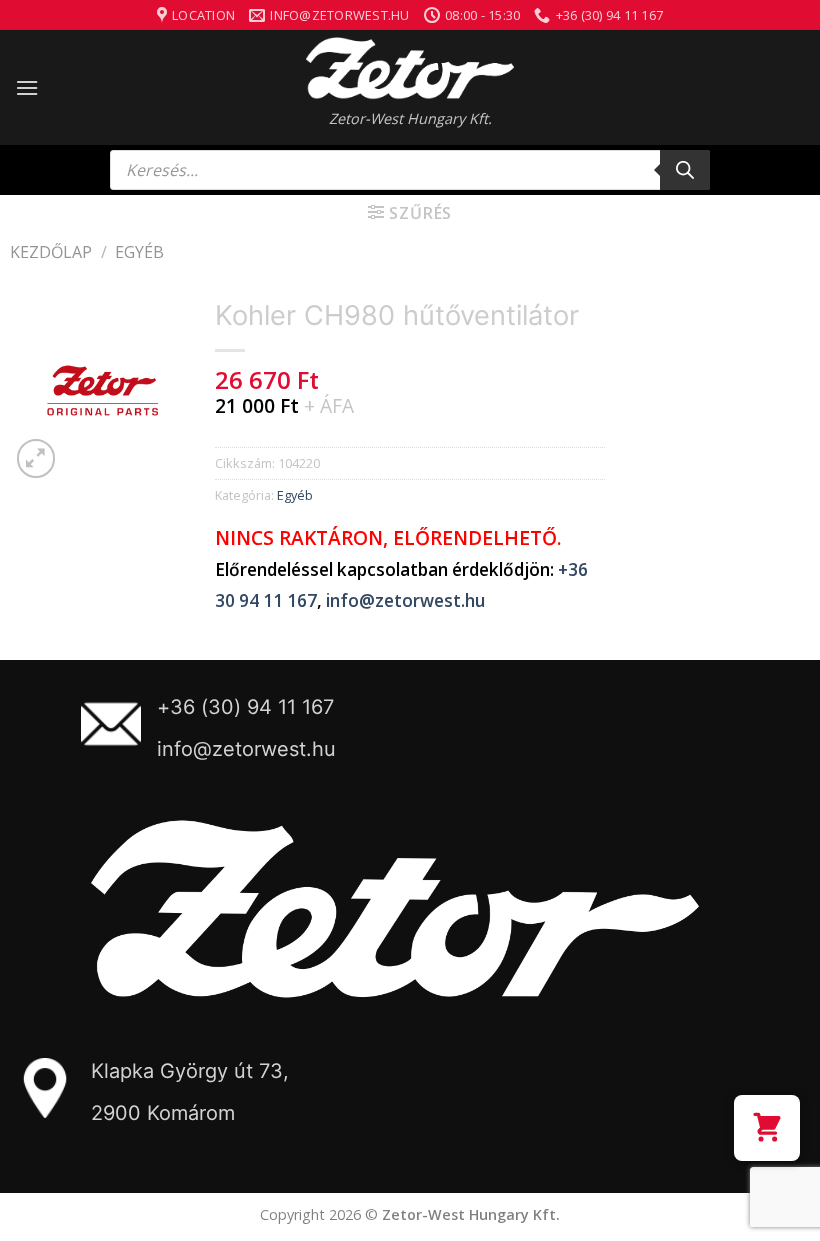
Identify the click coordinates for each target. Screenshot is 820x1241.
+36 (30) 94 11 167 (245, 707)
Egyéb (139, 252)
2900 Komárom (163, 1113)
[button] (767, 1128)
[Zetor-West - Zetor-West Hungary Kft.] (410, 68)
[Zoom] (36, 458)
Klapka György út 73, (190, 1071)
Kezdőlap (51, 252)
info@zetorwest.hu (405, 600)
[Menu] (27, 87)
